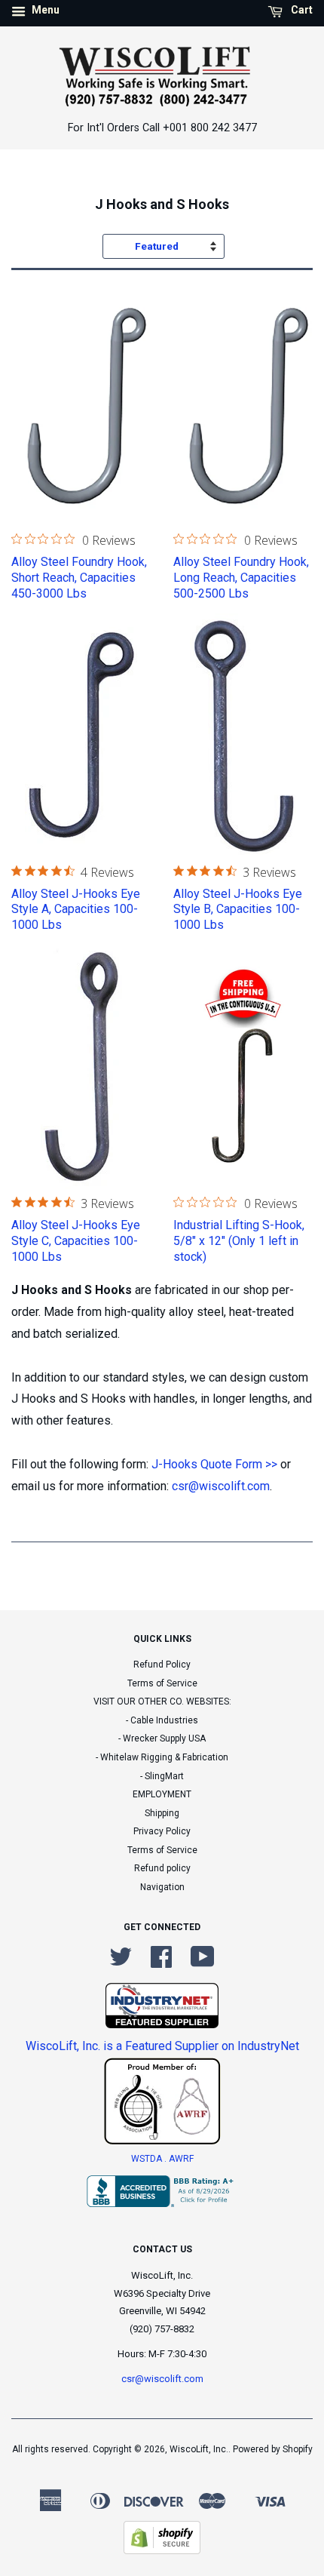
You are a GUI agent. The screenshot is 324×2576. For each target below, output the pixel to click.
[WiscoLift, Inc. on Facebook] (161, 1963)
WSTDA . (150, 2159)
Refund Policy (162, 1665)
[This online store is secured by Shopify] (162, 2550)
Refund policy (162, 1868)
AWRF (181, 2159)
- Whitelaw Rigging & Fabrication (162, 1757)
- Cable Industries (162, 1720)
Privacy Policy (162, 1831)
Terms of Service (162, 1683)
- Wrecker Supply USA (162, 1738)
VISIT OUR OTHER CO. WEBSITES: (162, 1701)
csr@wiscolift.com (221, 1486)
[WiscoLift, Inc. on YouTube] (203, 1963)
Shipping (162, 1813)
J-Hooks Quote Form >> (213, 1464)
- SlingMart (162, 1776)
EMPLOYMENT (162, 1794)
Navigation (162, 1887)
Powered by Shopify (273, 2449)
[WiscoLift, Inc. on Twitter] (121, 1963)
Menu (44, 10)
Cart (301, 10)
